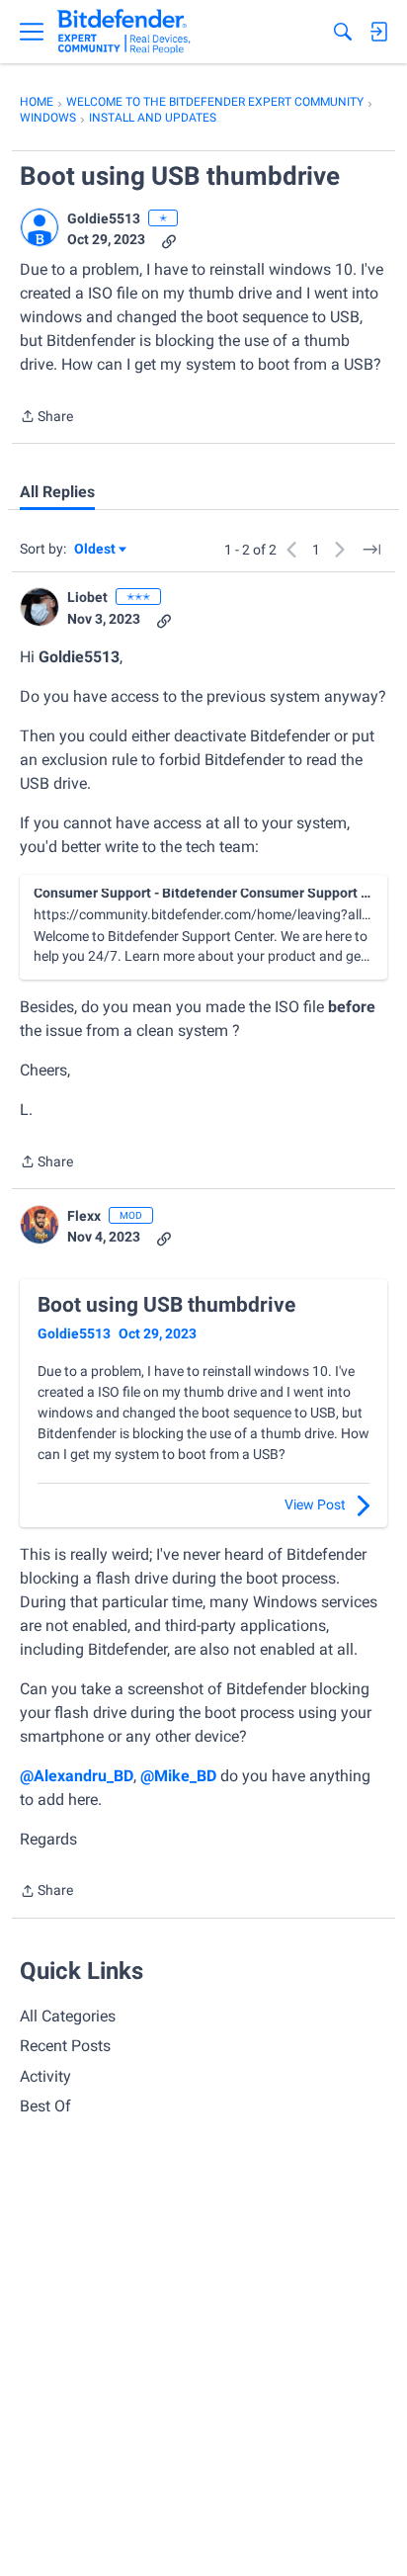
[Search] (343, 32)
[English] (124, 32)
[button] (40, 227)
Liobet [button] (87, 597)
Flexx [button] (84, 1216)
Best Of (45, 2106)
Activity (45, 2076)
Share (46, 418)
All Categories (68, 2016)
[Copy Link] (169, 240)
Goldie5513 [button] (104, 218)
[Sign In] (378, 32)
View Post (315, 1504)
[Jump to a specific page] (371, 550)
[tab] (57, 492)
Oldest (96, 550)
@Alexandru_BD (77, 1776)
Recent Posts (65, 2046)
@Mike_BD (178, 1776)
